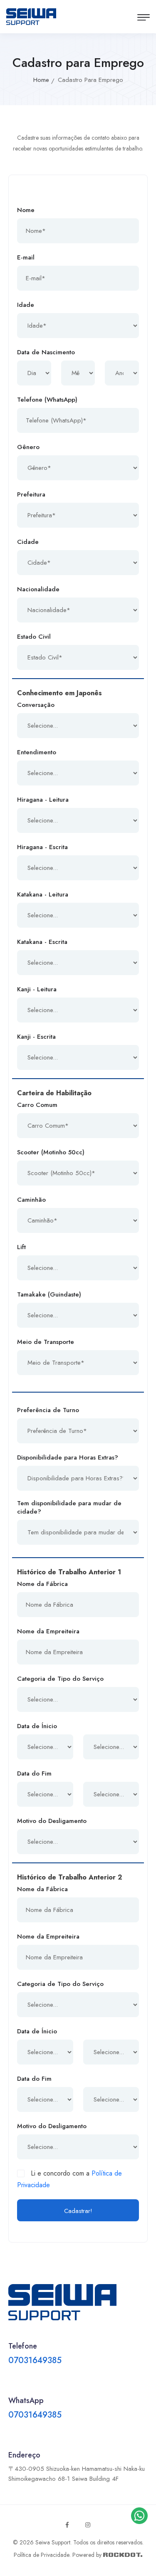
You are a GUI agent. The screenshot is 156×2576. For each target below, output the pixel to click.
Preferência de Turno (48, 1410)
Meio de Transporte (46, 1342)
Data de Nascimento (46, 352)
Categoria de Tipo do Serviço (60, 1679)
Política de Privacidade (42, 2555)
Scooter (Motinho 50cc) (51, 1152)
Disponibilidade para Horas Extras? (68, 1457)
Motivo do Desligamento (52, 1821)
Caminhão (31, 1200)
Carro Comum (37, 1105)
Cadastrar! (78, 2211)
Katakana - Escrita (42, 942)
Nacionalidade (38, 589)
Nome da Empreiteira (48, 1631)
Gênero (28, 447)
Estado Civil (34, 637)
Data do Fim (34, 1773)
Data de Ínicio (37, 1726)
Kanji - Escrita (36, 1037)
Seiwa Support (53, 2542)
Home (41, 80)
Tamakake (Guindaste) (49, 1294)
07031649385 (35, 2360)
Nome (26, 210)
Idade (26, 305)
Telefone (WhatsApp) (47, 400)
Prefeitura (31, 494)
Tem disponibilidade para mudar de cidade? (69, 1507)
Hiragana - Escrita (42, 847)
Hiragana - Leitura (43, 800)
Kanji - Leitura (37, 989)
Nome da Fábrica (42, 1584)
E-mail (26, 257)
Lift (21, 1247)
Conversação (36, 705)
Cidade (28, 542)
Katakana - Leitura (43, 894)
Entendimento (37, 752)
